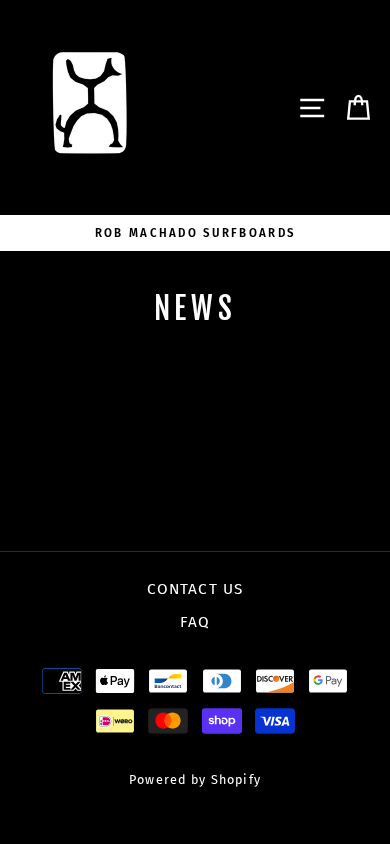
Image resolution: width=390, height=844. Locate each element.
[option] (195, 233)
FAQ (195, 622)
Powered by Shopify (195, 779)
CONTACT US (195, 589)
